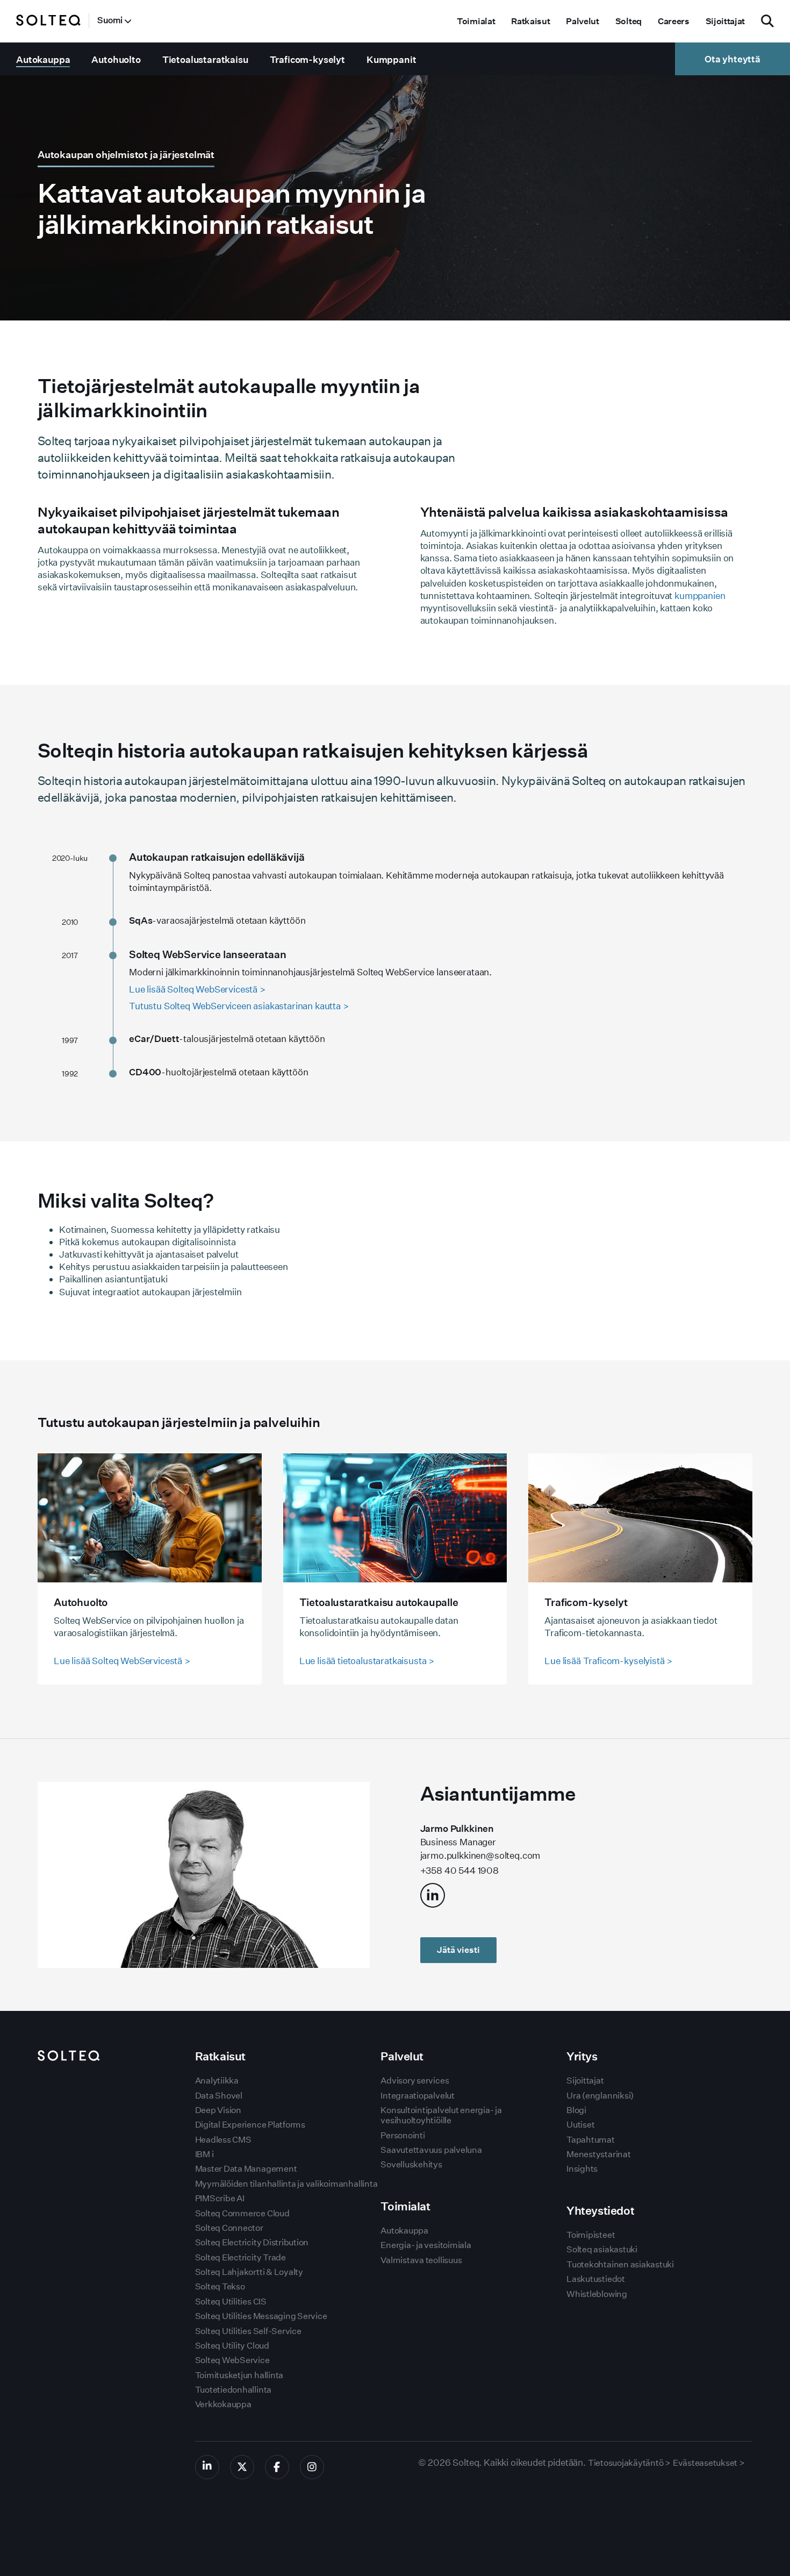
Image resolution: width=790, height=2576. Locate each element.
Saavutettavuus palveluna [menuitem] (431, 2150)
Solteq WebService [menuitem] (232, 2360)
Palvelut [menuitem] (582, 21)
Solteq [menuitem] (629, 21)
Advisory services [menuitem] (415, 2081)
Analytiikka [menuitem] (217, 2081)
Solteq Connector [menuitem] (229, 2228)
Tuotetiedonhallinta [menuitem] (233, 2390)
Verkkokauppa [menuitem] (223, 2404)
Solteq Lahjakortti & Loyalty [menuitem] (249, 2272)
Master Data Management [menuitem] (246, 2169)
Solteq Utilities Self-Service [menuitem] (248, 2331)
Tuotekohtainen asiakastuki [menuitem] (620, 2264)
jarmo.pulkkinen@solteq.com (480, 1855)
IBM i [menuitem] (204, 2154)
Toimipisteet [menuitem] (591, 2235)
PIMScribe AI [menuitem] (220, 2198)
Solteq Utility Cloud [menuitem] (232, 2346)
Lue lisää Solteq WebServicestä (122, 1661)
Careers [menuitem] (674, 21)
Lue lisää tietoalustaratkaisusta (367, 1661)
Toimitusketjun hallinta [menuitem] (239, 2375)
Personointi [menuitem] (403, 2135)
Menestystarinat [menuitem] (598, 2154)
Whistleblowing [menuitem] (597, 2294)
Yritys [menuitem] (582, 2056)
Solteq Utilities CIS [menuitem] (231, 2302)
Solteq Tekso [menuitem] (220, 2286)
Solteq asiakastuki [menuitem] (602, 2249)
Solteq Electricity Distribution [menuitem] (252, 2242)
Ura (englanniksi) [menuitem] (600, 2096)
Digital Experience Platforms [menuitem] (250, 2125)
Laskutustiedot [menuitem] (596, 2279)
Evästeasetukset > (709, 2463)
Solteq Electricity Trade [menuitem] (240, 2257)
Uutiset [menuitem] (580, 2125)
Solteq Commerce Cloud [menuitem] (242, 2213)
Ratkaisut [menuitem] (530, 21)
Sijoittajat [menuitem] (725, 21)
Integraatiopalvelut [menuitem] (417, 2096)
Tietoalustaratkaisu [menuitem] (205, 59)
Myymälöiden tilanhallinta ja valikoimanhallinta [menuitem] (286, 2184)
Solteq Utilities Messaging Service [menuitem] (261, 2316)
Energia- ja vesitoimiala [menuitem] (426, 2245)
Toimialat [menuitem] (476, 21)
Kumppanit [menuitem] (392, 59)
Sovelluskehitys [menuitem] (411, 2164)
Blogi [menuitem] (576, 2110)
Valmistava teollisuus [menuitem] (421, 2260)
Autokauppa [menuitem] (43, 59)
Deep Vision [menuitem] (218, 2110)
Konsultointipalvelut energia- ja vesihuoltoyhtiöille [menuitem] (441, 2115)
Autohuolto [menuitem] (116, 59)
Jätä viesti (458, 1950)
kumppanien (700, 595)
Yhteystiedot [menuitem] (600, 2211)
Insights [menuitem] (582, 2169)
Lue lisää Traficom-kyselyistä (608, 1661)
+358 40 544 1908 (459, 1870)
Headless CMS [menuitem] (223, 2140)
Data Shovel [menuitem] (219, 2096)
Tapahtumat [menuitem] (591, 2140)
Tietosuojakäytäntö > (629, 2463)
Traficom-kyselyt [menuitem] (307, 59)
